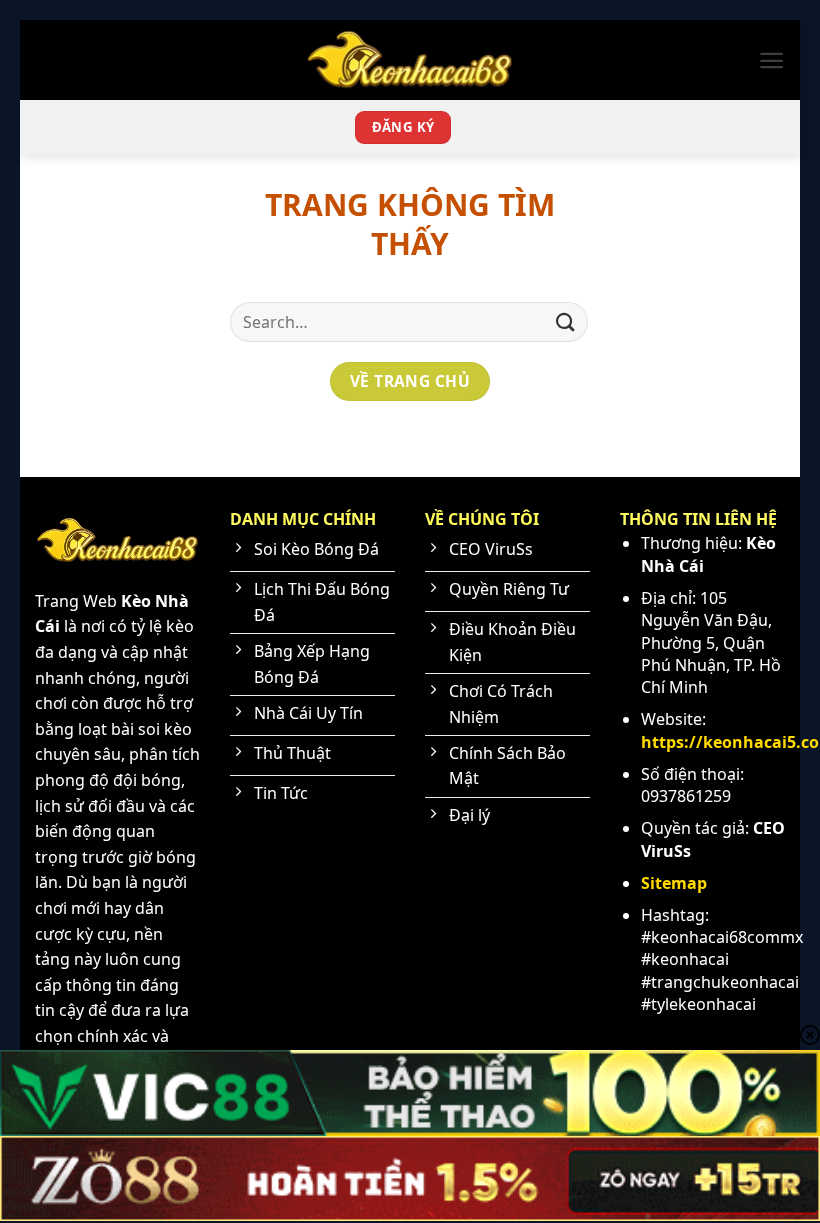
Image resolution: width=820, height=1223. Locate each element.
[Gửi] (566, 321)
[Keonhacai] (410, 59)
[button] (771, 60)
